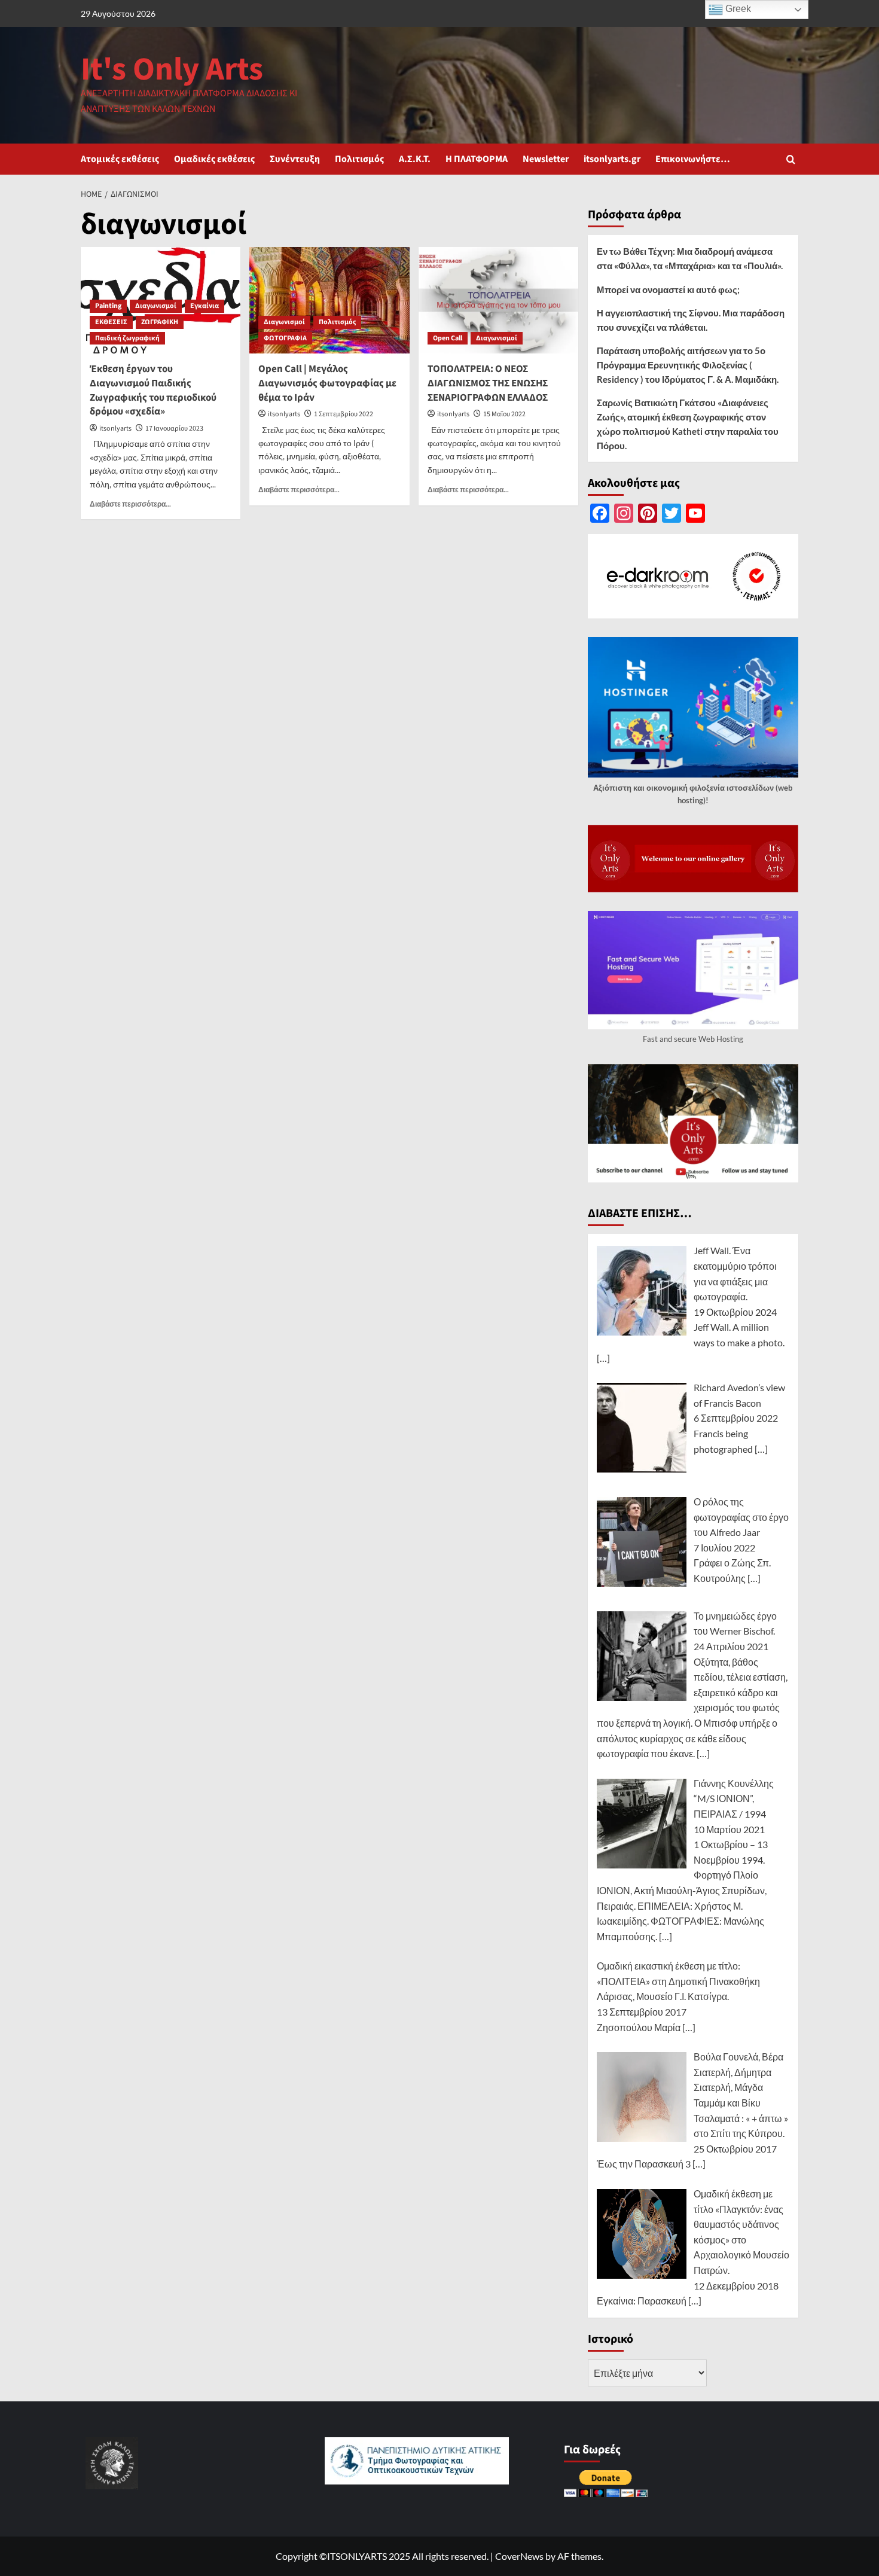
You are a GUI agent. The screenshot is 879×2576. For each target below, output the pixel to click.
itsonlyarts (115, 429)
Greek (737, 9)
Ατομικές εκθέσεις (120, 159)
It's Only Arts (172, 70)
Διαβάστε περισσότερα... (130, 504)
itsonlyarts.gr (612, 159)
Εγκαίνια (205, 306)
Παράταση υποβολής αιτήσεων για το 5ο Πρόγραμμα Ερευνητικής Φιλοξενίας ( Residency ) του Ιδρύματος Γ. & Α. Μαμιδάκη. (688, 365)
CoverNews (519, 2556)
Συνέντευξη (295, 159)
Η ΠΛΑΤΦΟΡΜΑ (477, 159)
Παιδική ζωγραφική (127, 338)
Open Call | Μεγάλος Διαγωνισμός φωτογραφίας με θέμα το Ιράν (327, 383)
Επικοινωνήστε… (693, 159)
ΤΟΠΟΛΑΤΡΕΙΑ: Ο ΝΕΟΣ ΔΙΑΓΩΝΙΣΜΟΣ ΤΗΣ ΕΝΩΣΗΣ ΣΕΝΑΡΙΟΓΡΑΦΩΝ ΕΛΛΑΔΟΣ (488, 383)
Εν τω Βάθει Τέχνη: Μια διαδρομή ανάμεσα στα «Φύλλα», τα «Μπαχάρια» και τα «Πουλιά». (690, 258)
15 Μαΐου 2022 (504, 414)
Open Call (448, 338)
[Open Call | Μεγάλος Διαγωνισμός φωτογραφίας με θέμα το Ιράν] (329, 300)
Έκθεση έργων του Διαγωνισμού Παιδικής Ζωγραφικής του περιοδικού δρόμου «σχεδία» (153, 390)
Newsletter (546, 159)
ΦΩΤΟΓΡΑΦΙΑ (285, 338)
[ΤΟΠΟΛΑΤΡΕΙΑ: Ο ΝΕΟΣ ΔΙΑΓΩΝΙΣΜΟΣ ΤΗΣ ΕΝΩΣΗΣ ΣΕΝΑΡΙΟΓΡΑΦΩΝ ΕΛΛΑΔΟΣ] (498, 300)
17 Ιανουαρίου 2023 (174, 429)
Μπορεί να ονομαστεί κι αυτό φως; (668, 289)
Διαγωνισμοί (156, 306)
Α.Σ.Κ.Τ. (415, 159)
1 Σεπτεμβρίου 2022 (344, 414)
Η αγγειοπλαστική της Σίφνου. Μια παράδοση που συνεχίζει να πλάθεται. (691, 320)
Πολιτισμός (359, 159)
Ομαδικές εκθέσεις (214, 159)
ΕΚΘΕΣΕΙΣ (111, 322)
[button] (791, 159)
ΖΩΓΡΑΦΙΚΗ (160, 322)
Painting (108, 306)
